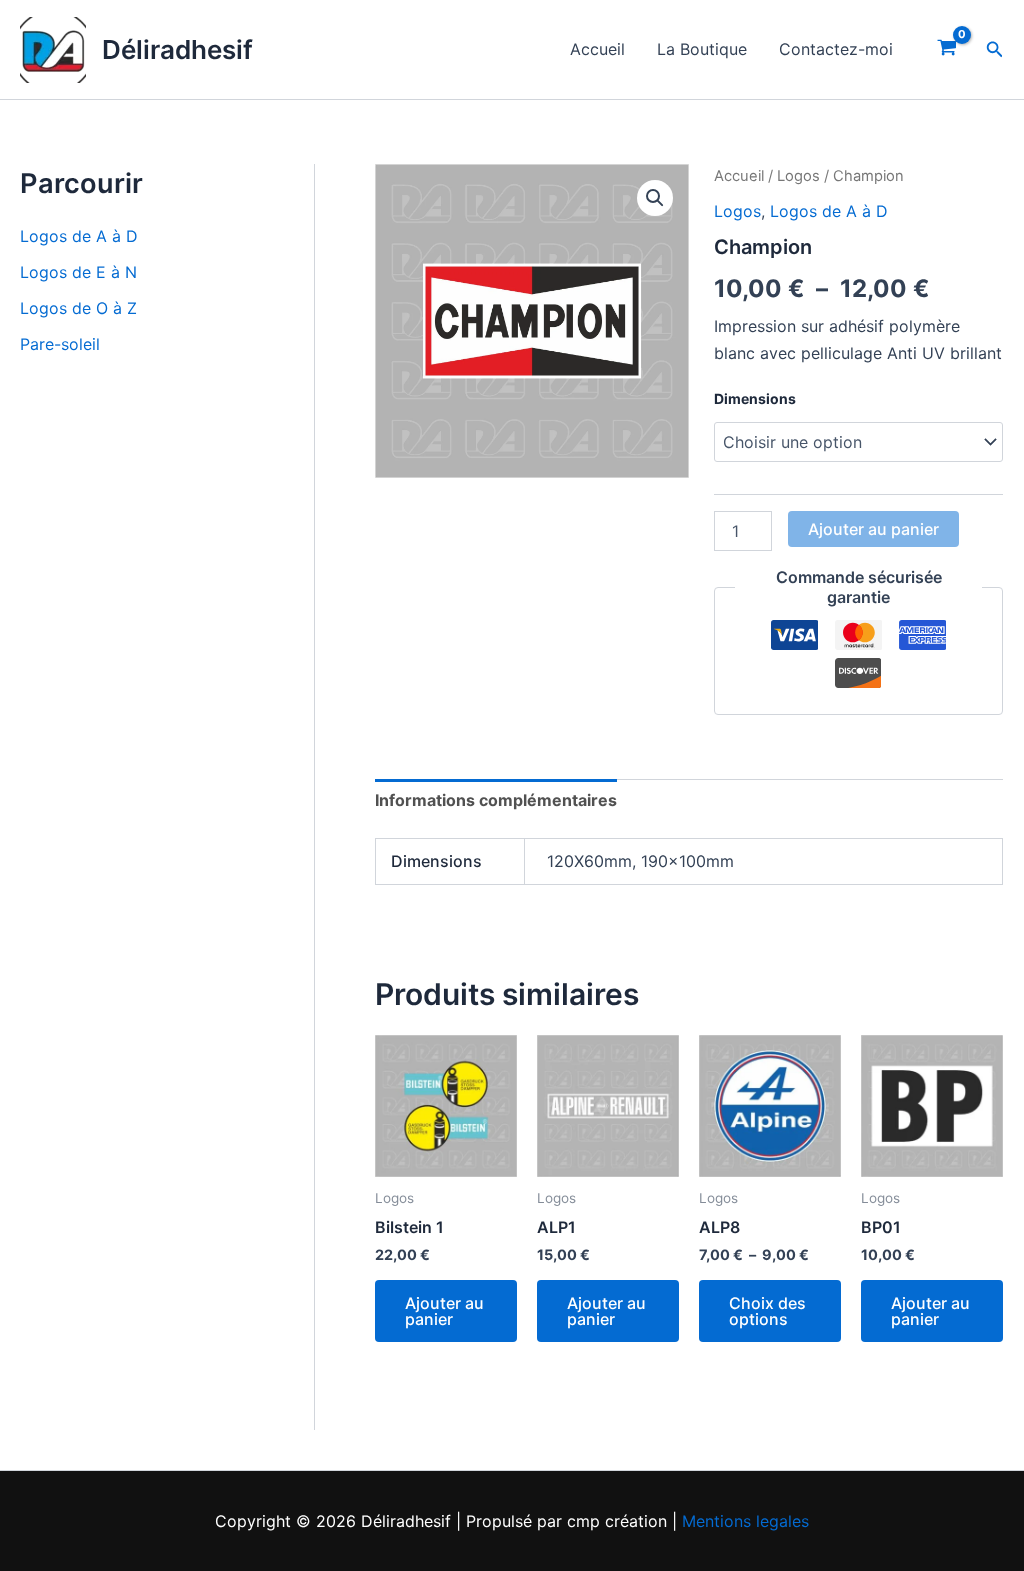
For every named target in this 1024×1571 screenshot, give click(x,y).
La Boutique (702, 49)
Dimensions (755, 398)
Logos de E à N (78, 272)
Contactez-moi (836, 49)
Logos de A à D (79, 236)
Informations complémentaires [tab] (496, 800)
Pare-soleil (60, 344)
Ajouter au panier (873, 529)
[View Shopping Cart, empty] (947, 50)
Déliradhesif (177, 49)
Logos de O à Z (78, 308)
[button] (995, 49)
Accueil (597, 49)
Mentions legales (745, 1521)
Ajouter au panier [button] (444, 1311)
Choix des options (767, 1311)
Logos (798, 176)
